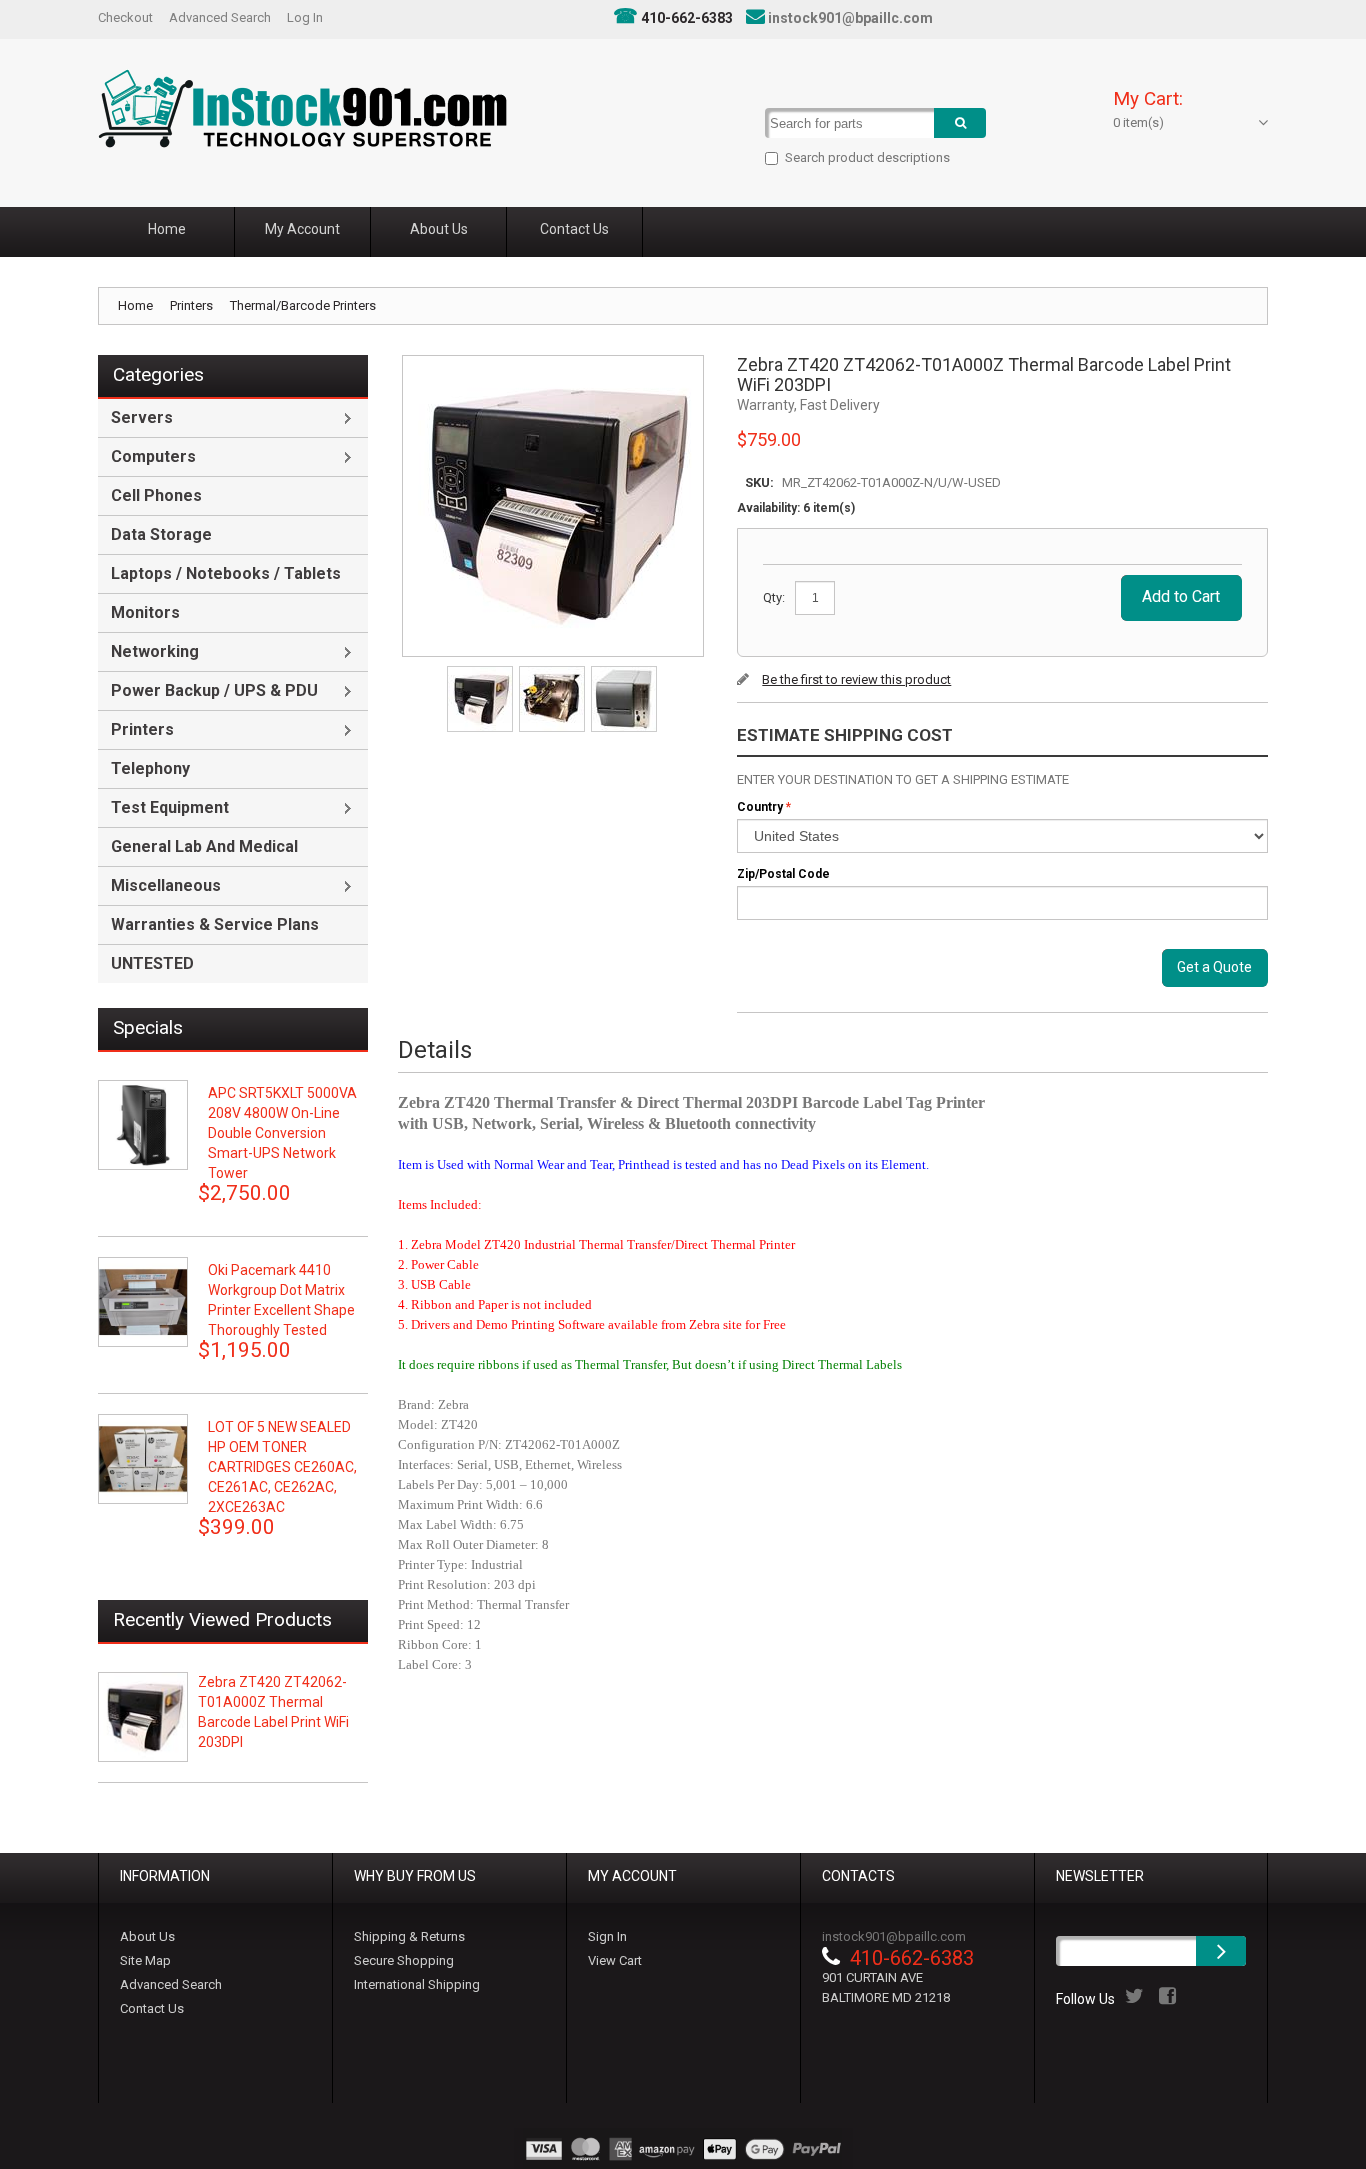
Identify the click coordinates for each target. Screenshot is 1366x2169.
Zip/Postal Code (783, 874)
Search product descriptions (867, 157)
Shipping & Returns (409, 1936)
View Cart (615, 1960)
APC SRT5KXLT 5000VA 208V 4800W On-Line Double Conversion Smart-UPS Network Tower (282, 1133)
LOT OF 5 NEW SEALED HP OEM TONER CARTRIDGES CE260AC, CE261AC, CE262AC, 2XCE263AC (282, 1467)
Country (760, 807)
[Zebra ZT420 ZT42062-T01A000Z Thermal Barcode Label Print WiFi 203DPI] (481, 672)
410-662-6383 (687, 18)
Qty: (774, 597)
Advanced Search (220, 17)
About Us (147, 1936)
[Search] (960, 123)
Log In (305, 17)
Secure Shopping (404, 1960)
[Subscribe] (1221, 1951)
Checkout (125, 17)
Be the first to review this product (856, 679)
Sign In (607, 1936)
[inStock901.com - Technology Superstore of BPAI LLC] (302, 108)
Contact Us (152, 2008)
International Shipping (417, 1984)
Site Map (145, 1960)
